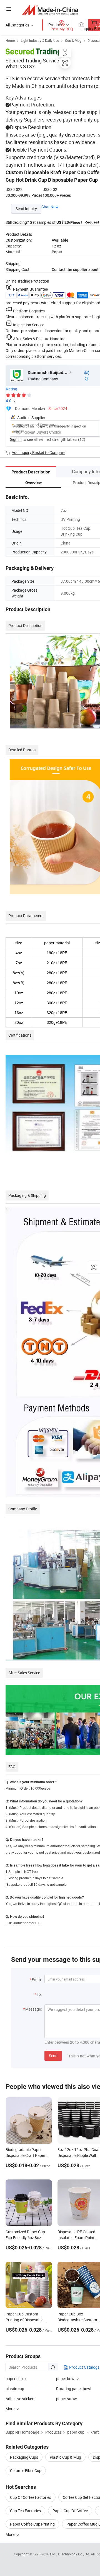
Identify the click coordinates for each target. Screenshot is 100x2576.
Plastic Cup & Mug (65, 2457)
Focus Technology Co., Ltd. (70, 2554)
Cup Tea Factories (25, 2511)
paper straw (67, 2399)
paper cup (14, 2379)
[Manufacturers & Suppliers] (50, 10)
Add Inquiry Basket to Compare (38, 452)
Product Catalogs (84, 2367)
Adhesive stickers (20, 2399)
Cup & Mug (73, 40)
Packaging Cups (24, 2457)
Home (10, 40)
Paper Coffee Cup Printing (32, 2524)
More (10, 2534)
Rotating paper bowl (74, 2389)
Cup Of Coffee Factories (31, 2497)
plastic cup (15, 2389)
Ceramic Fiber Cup (26, 2471)
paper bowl (66, 2379)
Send (53, 2056)
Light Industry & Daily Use (40, 40)
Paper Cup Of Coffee (70, 2511)
